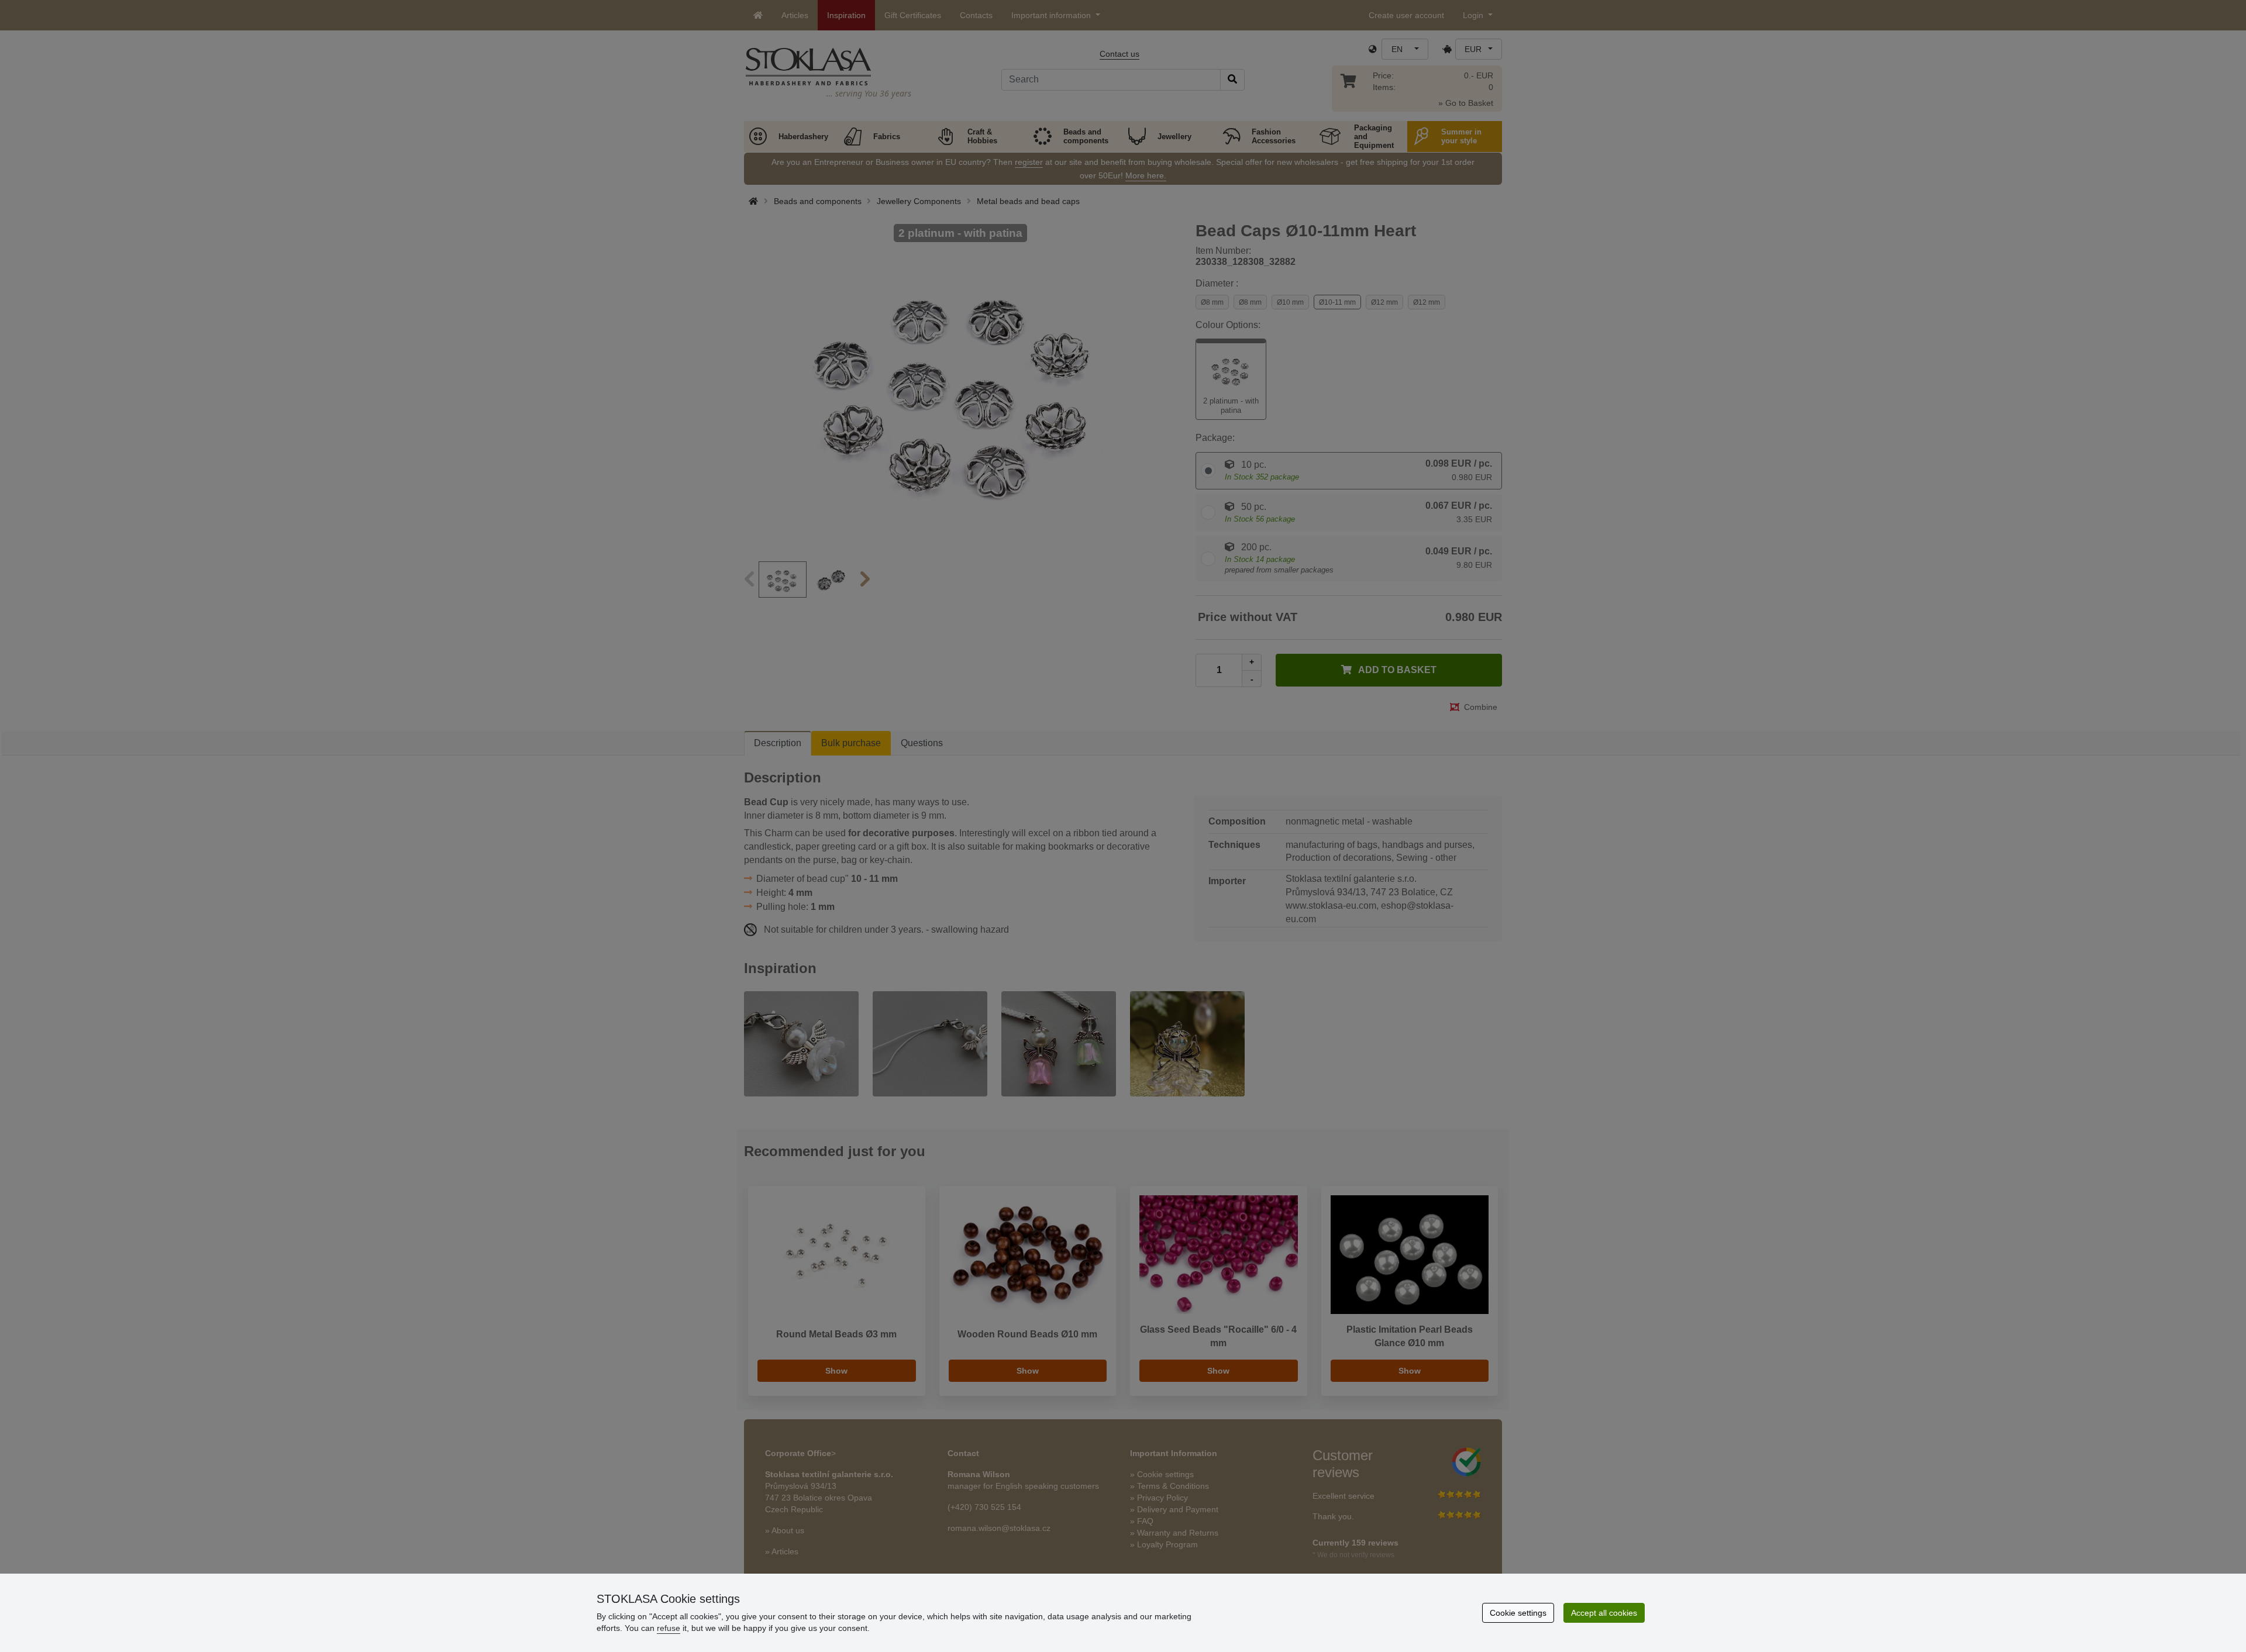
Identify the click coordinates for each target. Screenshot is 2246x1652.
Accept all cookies (1604, 1613)
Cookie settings (1518, 1613)
